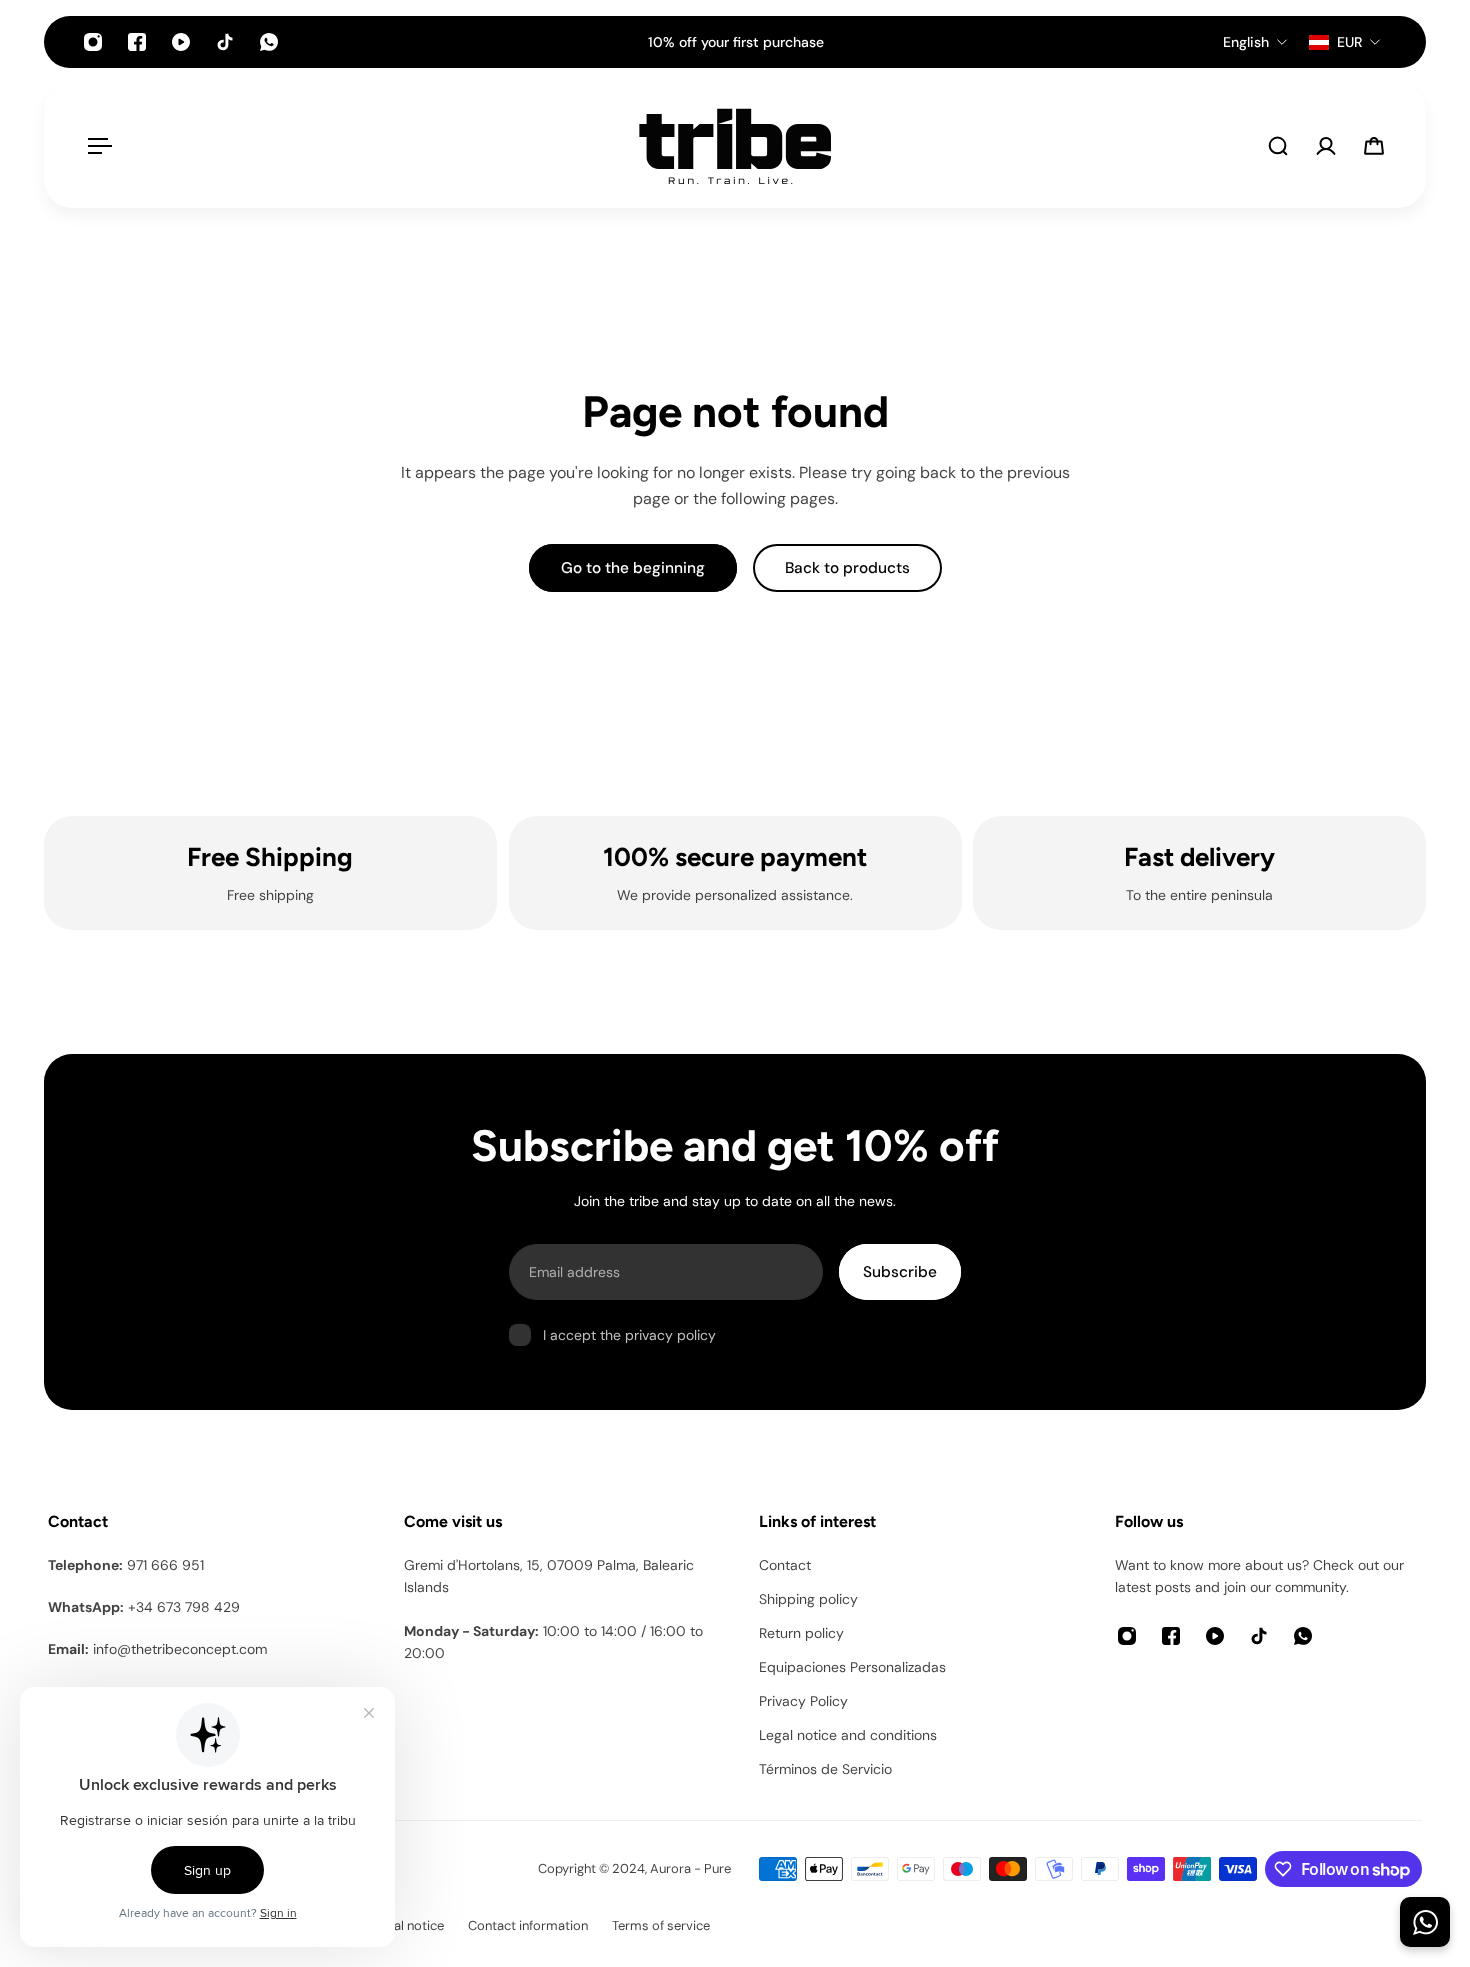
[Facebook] (137, 42)
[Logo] (735, 146)
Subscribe (900, 1272)
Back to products (847, 568)
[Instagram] (93, 42)
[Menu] (96, 146)
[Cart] (1374, 146)
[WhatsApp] (269, 42)
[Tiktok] (225, 42)
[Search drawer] (1278, 146)
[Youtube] (181, 42)
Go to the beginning (633, 568)
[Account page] (1326, 146)
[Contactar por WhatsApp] (1425, 1922)
